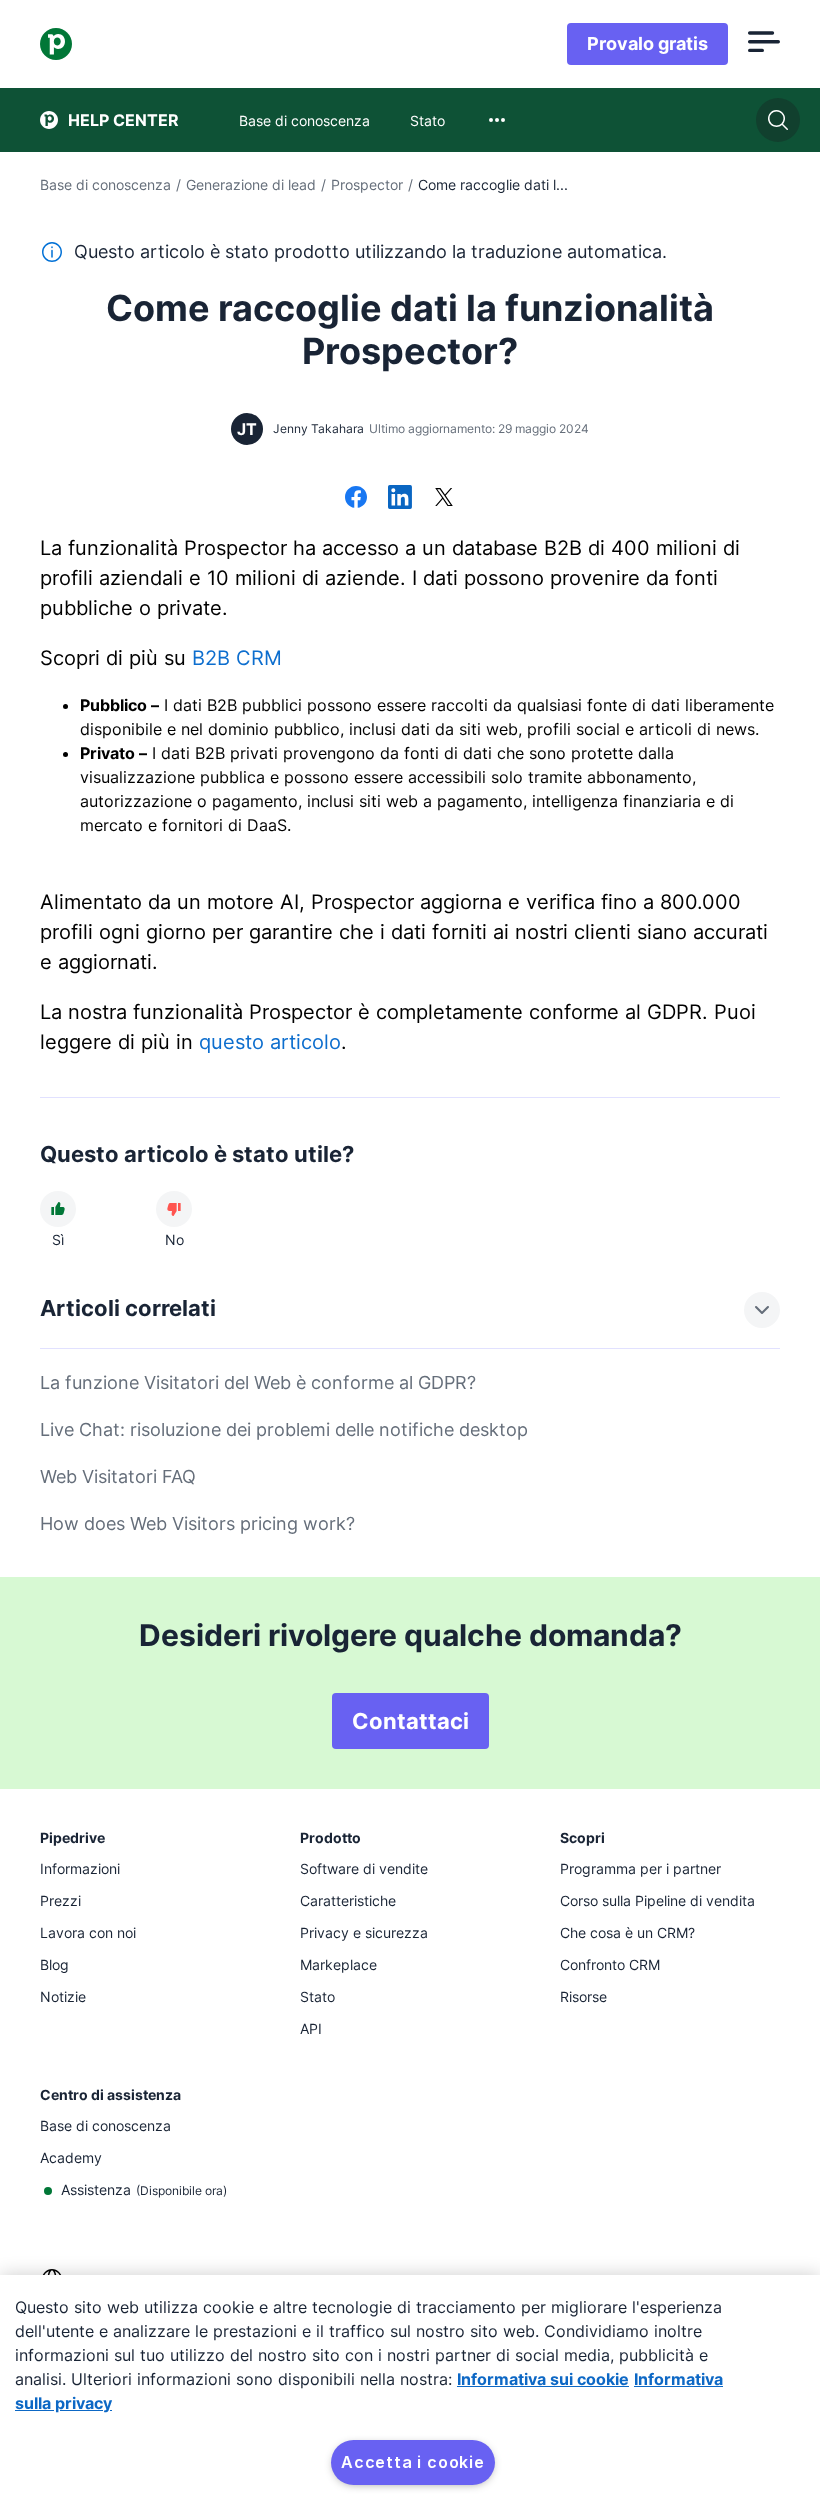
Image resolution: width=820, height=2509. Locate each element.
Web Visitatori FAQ (118, 1476)
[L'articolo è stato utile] (58, 1209)
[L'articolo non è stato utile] (174, 1209)
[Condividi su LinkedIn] (400, 499)
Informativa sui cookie (543, 2379)
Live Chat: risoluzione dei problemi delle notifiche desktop (284, 1429)
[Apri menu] (764, 44)
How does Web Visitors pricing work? (197, 1523)
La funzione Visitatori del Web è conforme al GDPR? (258, 1382)
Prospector (367, 184)
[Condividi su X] (444, 499)
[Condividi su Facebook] (356, 499)
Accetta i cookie (413, 2462)
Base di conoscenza (105, 184)
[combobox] (497, 120)
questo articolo (270, 1042)
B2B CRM (237, 658)
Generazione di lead (251, 184)
